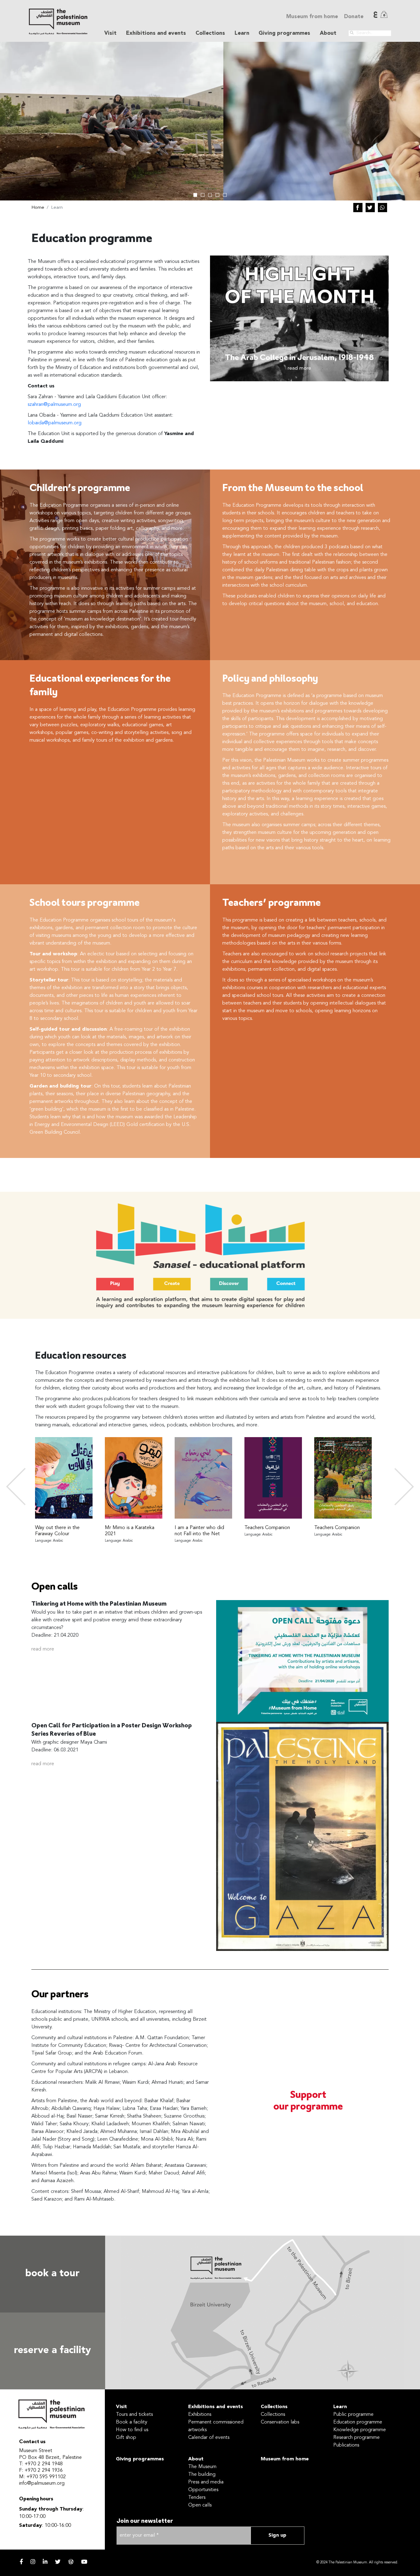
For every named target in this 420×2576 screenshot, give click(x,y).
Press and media (206, 2482)
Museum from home (312, 17)
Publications (346, 2445)
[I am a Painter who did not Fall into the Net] (203, 1478)
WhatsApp (382, 208)
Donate (354, 17)
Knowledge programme (360, 2430)
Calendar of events (209, 2438)
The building (202, 2475)
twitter (58, 2562)
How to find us (132, 2430)
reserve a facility (52, 2351)
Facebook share (358, 208)
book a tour (52, 2274)
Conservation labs (280, 2422)
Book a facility (132, 2422)
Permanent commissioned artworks (216, 2426)
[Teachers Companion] (273, 1478)
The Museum (202, 2467)
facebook (21, 2562)
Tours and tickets (134, 2415)
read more (43, 1649)
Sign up (277, 2535)
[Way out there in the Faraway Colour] (64, 1478)
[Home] (58, 22)
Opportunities (203, 2490)
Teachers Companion (267, 1528)
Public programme (353, 2415)
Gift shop (126, 2438)
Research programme (357, 2438)
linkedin (45, 2562)
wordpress (71, 2562)
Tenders (197, 2498)
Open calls (200, 2505)
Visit (121, 2407)
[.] (352, 33)
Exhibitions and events (216, 2407)
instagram (33, 2562)
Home (38, 208)
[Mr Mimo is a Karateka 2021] (134, 1478)
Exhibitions (200, 2415)
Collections (274, 2407)
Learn (340, 2407)
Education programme (358, 2422)
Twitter (370, 208)
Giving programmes (284, 33)
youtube (84, 2562)
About (196, 2459)
